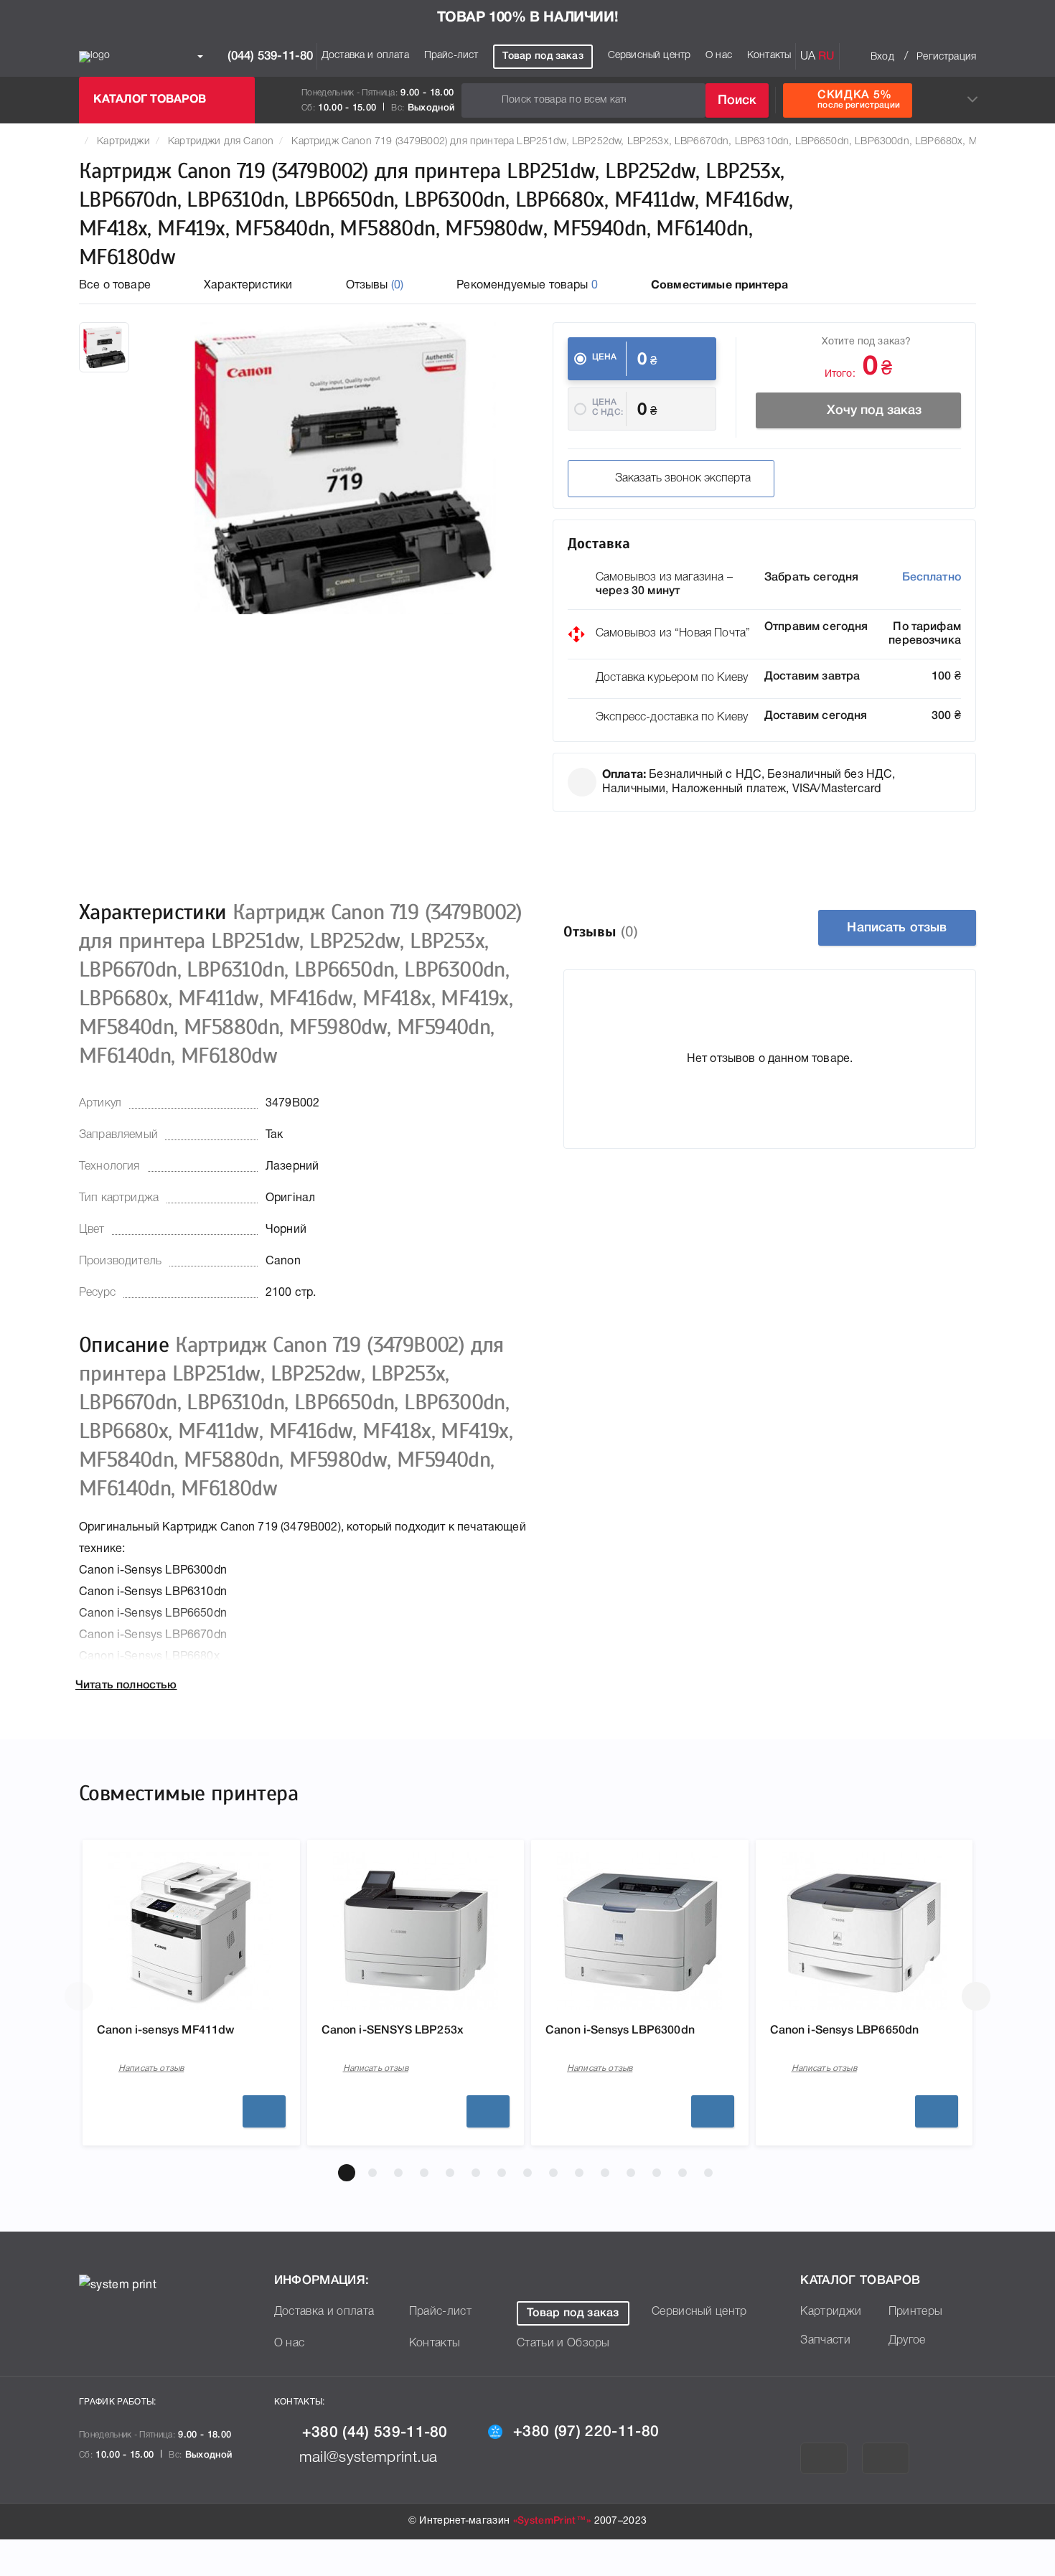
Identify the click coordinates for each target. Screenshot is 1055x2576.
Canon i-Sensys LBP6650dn (845, 2031)
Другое (907, 2341)
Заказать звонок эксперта (683, 479)
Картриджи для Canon (221, 142)
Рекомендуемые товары (527, 286)
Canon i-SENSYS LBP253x (393, 2031)
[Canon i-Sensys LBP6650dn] (864, 1931)
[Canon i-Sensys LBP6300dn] (639, 1931)
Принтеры (916, 2312)
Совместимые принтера (719, 286)
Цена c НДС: (608, 407)
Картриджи (123, 142)
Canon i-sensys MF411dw (166, 2031)
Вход (882, 57)
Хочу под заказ (874, 410)
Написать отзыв (897, 928)
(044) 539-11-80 (268, 56)
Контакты (769, 56)
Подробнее (264, 2111)
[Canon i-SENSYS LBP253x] (416, 1931)
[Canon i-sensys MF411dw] (191, 1931)
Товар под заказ (543, 56)
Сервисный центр (649, 56)
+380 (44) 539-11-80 (375, 2433)
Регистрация (946, 57)
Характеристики (248, 286)
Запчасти (825, 2341)
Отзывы (375, 286)
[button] (347, 2173)
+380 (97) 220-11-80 (586, 2432)
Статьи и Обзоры (563, 2344)
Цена (605, 357)
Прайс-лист (451, 56)
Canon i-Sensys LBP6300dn (620, 2031)
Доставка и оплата (365, 56)
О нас (719, 56)
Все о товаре (115, 286)
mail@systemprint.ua (369, 2458)
